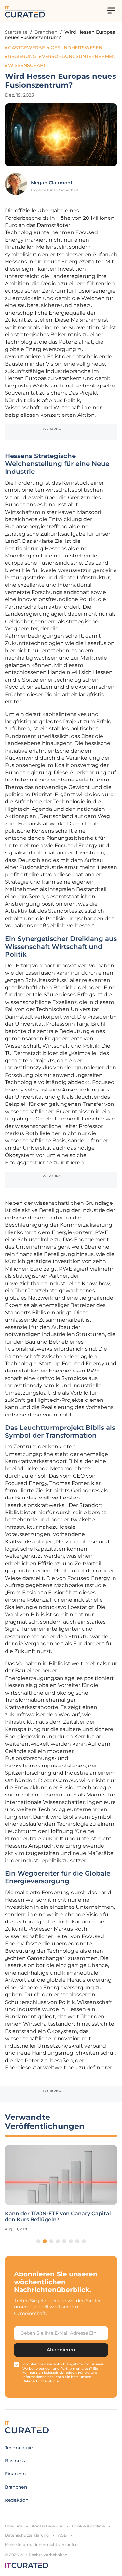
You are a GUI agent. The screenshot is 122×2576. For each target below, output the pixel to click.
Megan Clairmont (52, 183)
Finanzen (15, 2474)
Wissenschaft (27, 65)
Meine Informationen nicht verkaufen (41, 2545)
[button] (38, 2241)
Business (15, 2461)
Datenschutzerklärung (27, 2535)
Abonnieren (61, 2350)
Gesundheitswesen (76, 48)
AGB (62, 2535)
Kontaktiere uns (47, 2526)
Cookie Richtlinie (88, 2526)
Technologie (19, 2448)
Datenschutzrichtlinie (41, 2381)
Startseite (16, 32)
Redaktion (17, 2500)
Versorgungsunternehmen (79, 56)
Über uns (14, 2526)
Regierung (22, 56)
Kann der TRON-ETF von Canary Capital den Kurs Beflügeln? (58, 2217)
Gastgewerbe (27, 48)
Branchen (46, 32)
